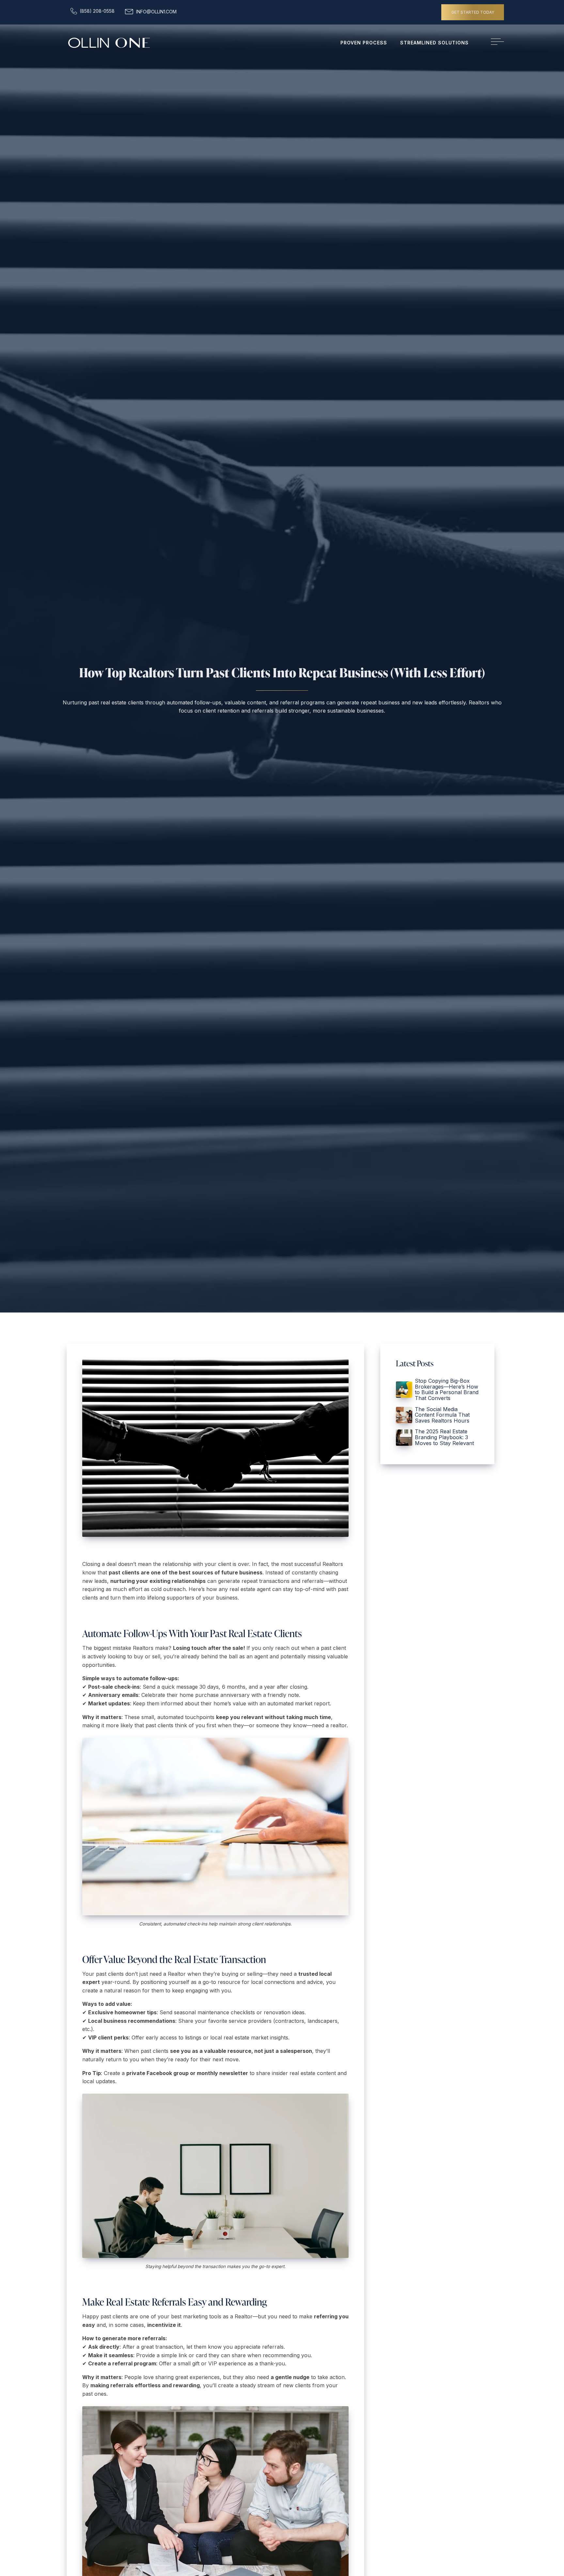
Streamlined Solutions (434, 43)
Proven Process (364, 43)
